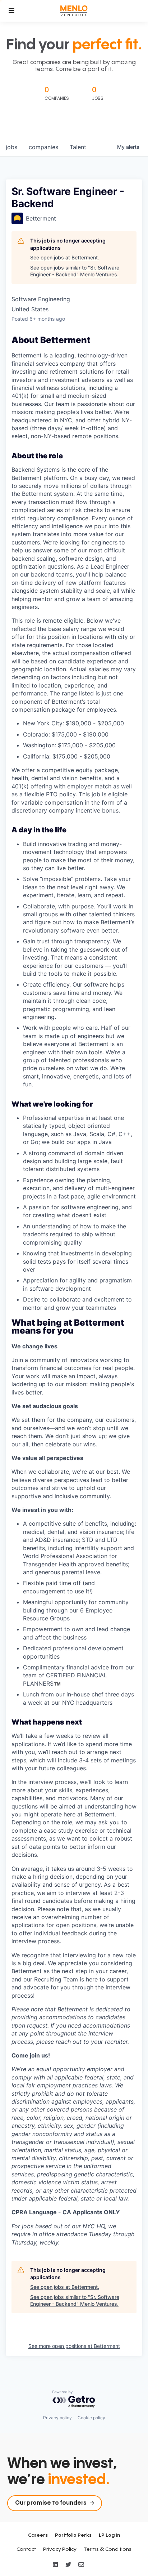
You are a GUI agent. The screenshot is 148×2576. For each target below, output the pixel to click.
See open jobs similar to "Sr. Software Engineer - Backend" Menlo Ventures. (75, 271)
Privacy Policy (60, 2549)
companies (43, 147)
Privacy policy (57, 2418)
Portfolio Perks (73, 2535)
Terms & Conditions (108, 2549)
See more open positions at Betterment (74, 2346)
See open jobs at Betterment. (65, 257)
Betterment (27, 355)
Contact (26, 2549)
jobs (11, 147)
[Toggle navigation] (11, 11)
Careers (38, 2535)
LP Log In (109, 2535)
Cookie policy (91, 2418)
